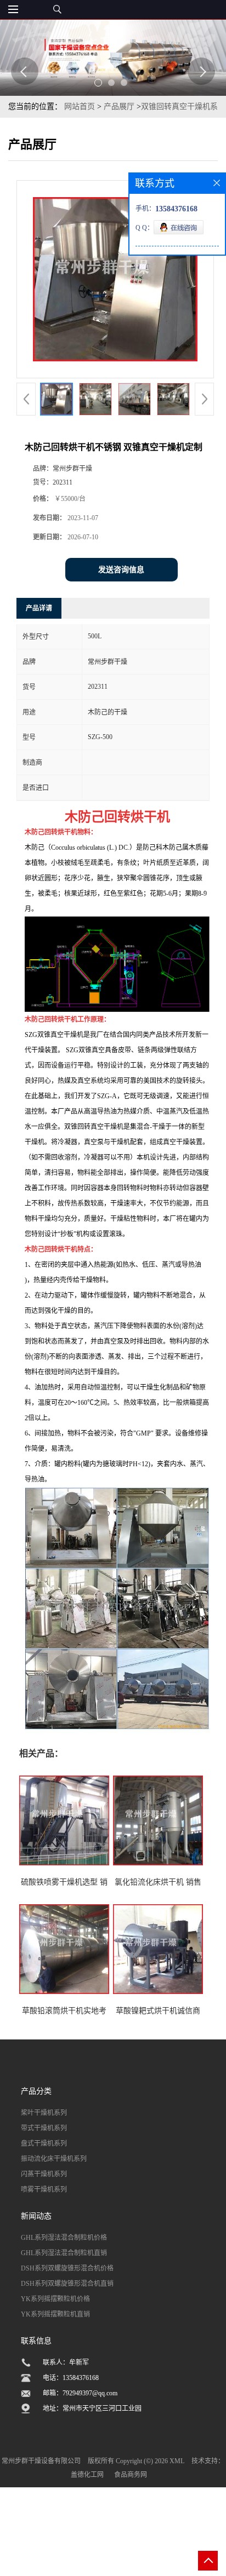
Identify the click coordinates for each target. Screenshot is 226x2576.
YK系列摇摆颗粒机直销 (55, 2314)
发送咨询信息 (121, 570)
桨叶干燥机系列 (44, 2113)
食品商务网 (131, 2475)
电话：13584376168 (71, 2378)
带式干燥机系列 (44, 2128)
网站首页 (80, 106)
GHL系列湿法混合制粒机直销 (64, 2253)
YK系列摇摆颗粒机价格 (55, 2299)
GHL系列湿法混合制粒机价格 (64, 2238)
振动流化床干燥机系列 (54, 2159)
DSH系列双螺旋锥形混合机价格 (67, 2268)
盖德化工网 (87, 2475)
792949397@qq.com (90, 2393)
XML (177, 2461)
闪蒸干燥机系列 (44, 2174)
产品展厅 (119, 106)
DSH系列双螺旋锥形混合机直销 (67, 2284)
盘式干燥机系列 (44, 2143)
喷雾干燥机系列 (44, 2189)
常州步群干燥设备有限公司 (41, 2461)
